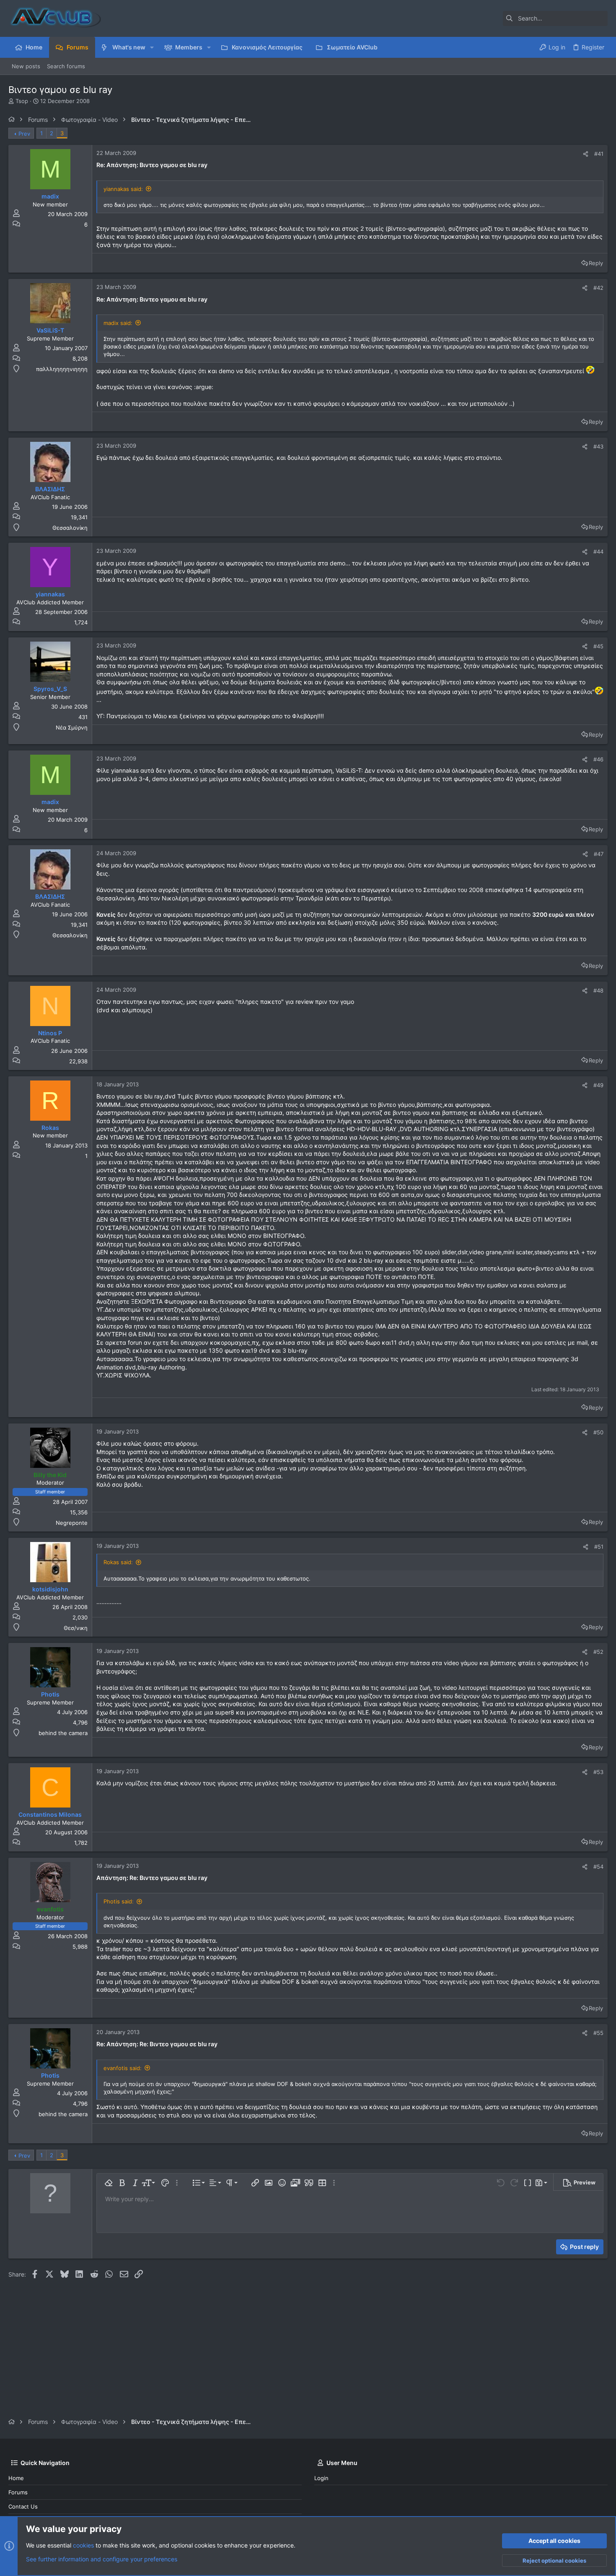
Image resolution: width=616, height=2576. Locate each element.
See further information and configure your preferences (102, 2559)
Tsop (22, 101)
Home (16, 2478)
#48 (598, 990)
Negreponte (72, 1523)
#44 (598, 552)
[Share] (586, 154)
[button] (152, 47)
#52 (598, 1652)
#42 (598, 288)
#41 (599, 154)
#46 (598, 759)
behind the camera (63, 1733)
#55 (598, 2033)
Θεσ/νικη (76, 1628)
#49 (598, 1085)
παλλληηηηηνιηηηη (62, 369)
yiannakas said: (123, 189)
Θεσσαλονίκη (70, 528)
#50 (598, 1432)
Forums (18, 2492)
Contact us (23, 2506)
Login (321, 2478)
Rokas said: (118, 1562)
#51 (599, 1547)
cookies (83, 2545)
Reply (596, 263)
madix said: (118, 323)
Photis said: (119, 1901)
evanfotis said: (123, 2068)
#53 (598, 1772)
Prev (24, 134)
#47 (599, 854)
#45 (598, 646)
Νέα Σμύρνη (72, 727)
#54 (598, 1867)
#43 (598, 446)
